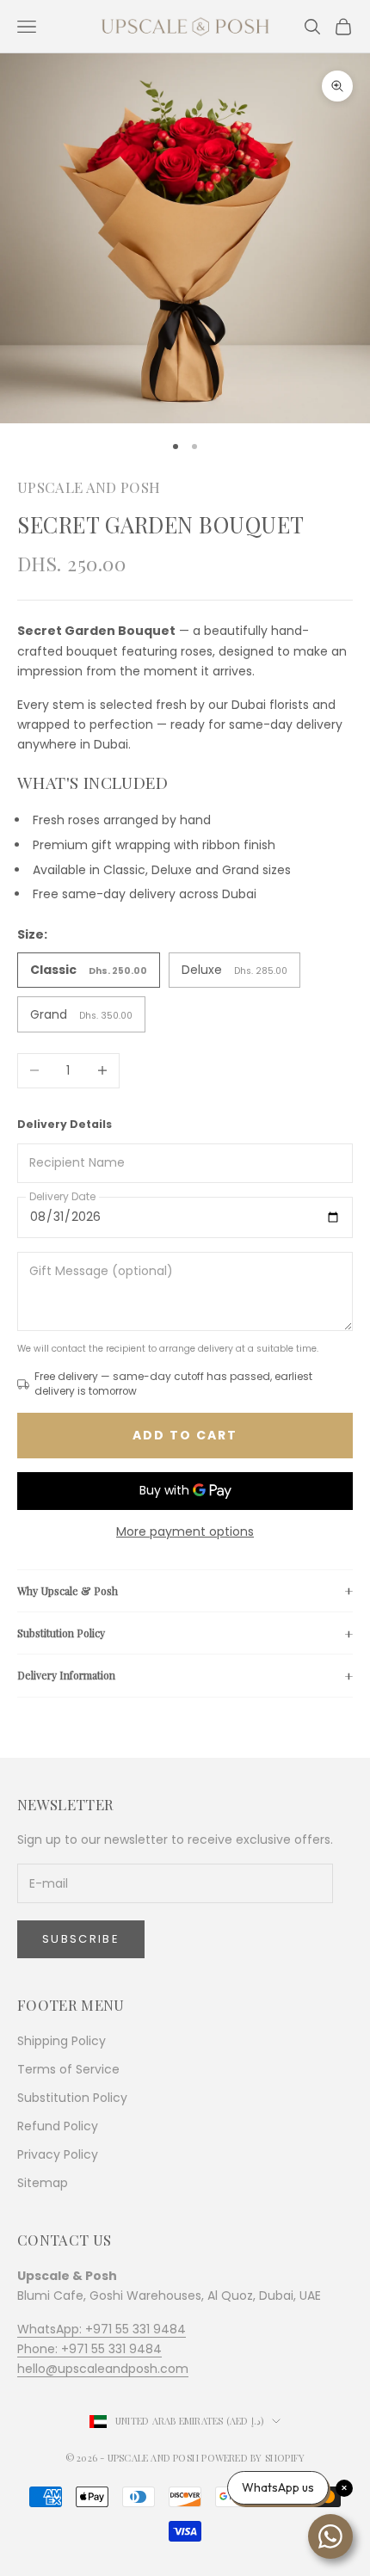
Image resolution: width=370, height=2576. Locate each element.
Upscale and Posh (89, 487)
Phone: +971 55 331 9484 (89, 2349)
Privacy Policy (58, 2154)
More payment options (185, 1531)
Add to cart (185, 1435)
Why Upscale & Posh (68, 1591)
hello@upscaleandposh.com (103, 2369)
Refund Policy (58, 2126)
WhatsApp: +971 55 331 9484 (102, 2329)
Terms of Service (68, 2069)
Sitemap (43, 2183)
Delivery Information (66, 1675)
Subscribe (81, 1939)
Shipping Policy (62, 2041)
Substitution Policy (61, 1633)
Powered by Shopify (253, 2458)
